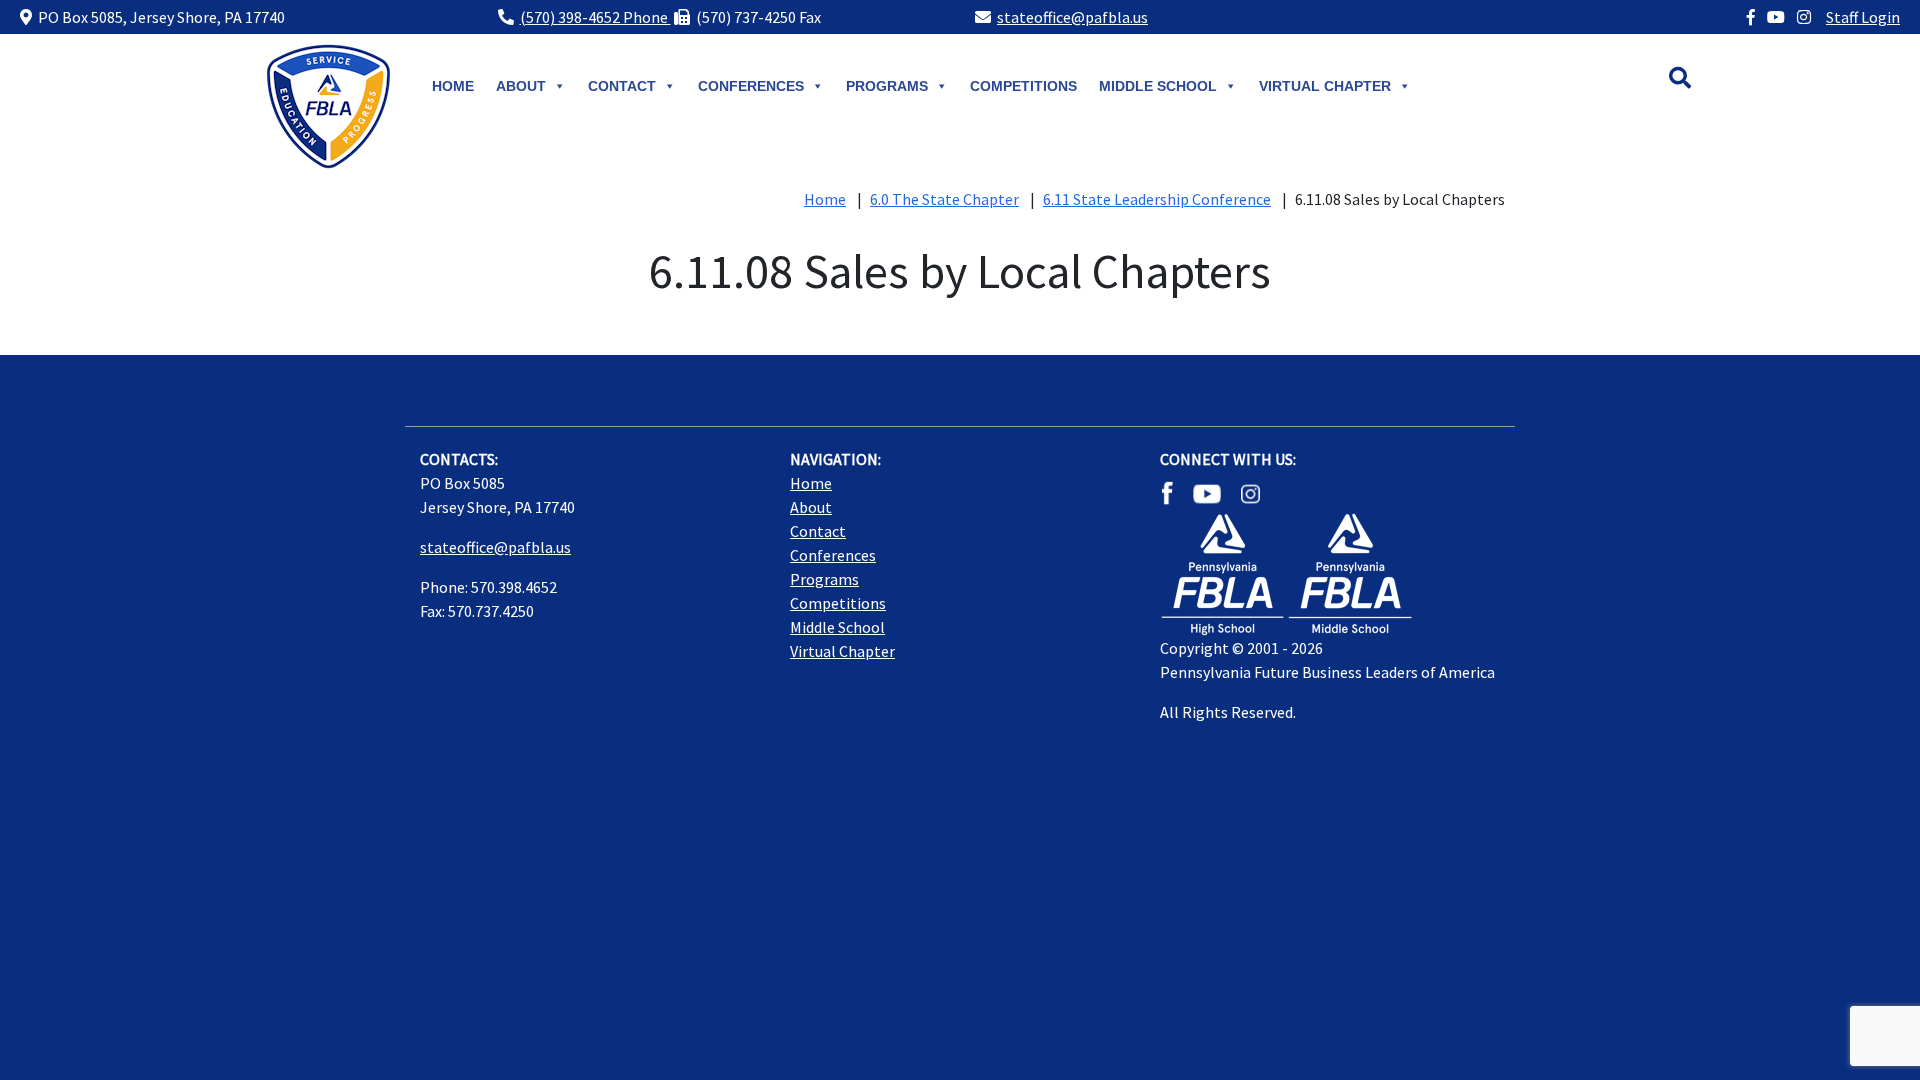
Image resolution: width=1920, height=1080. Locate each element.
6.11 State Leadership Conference (1157, 199)
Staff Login (1863, 17)
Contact (622, 86)
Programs (887, 86)
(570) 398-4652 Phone (595, 17)
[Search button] (1700, 80)
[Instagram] (1804, 17)
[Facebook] (1751, 17)
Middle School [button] (1158, 86)
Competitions (1023, 86)
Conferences (751, 86)
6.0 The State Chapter (944, 199)
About (521, 86)
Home (453, 86)
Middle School (837, 627)
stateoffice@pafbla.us (1072, 17)
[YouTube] (1776, 17)
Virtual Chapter (1325, 86)
